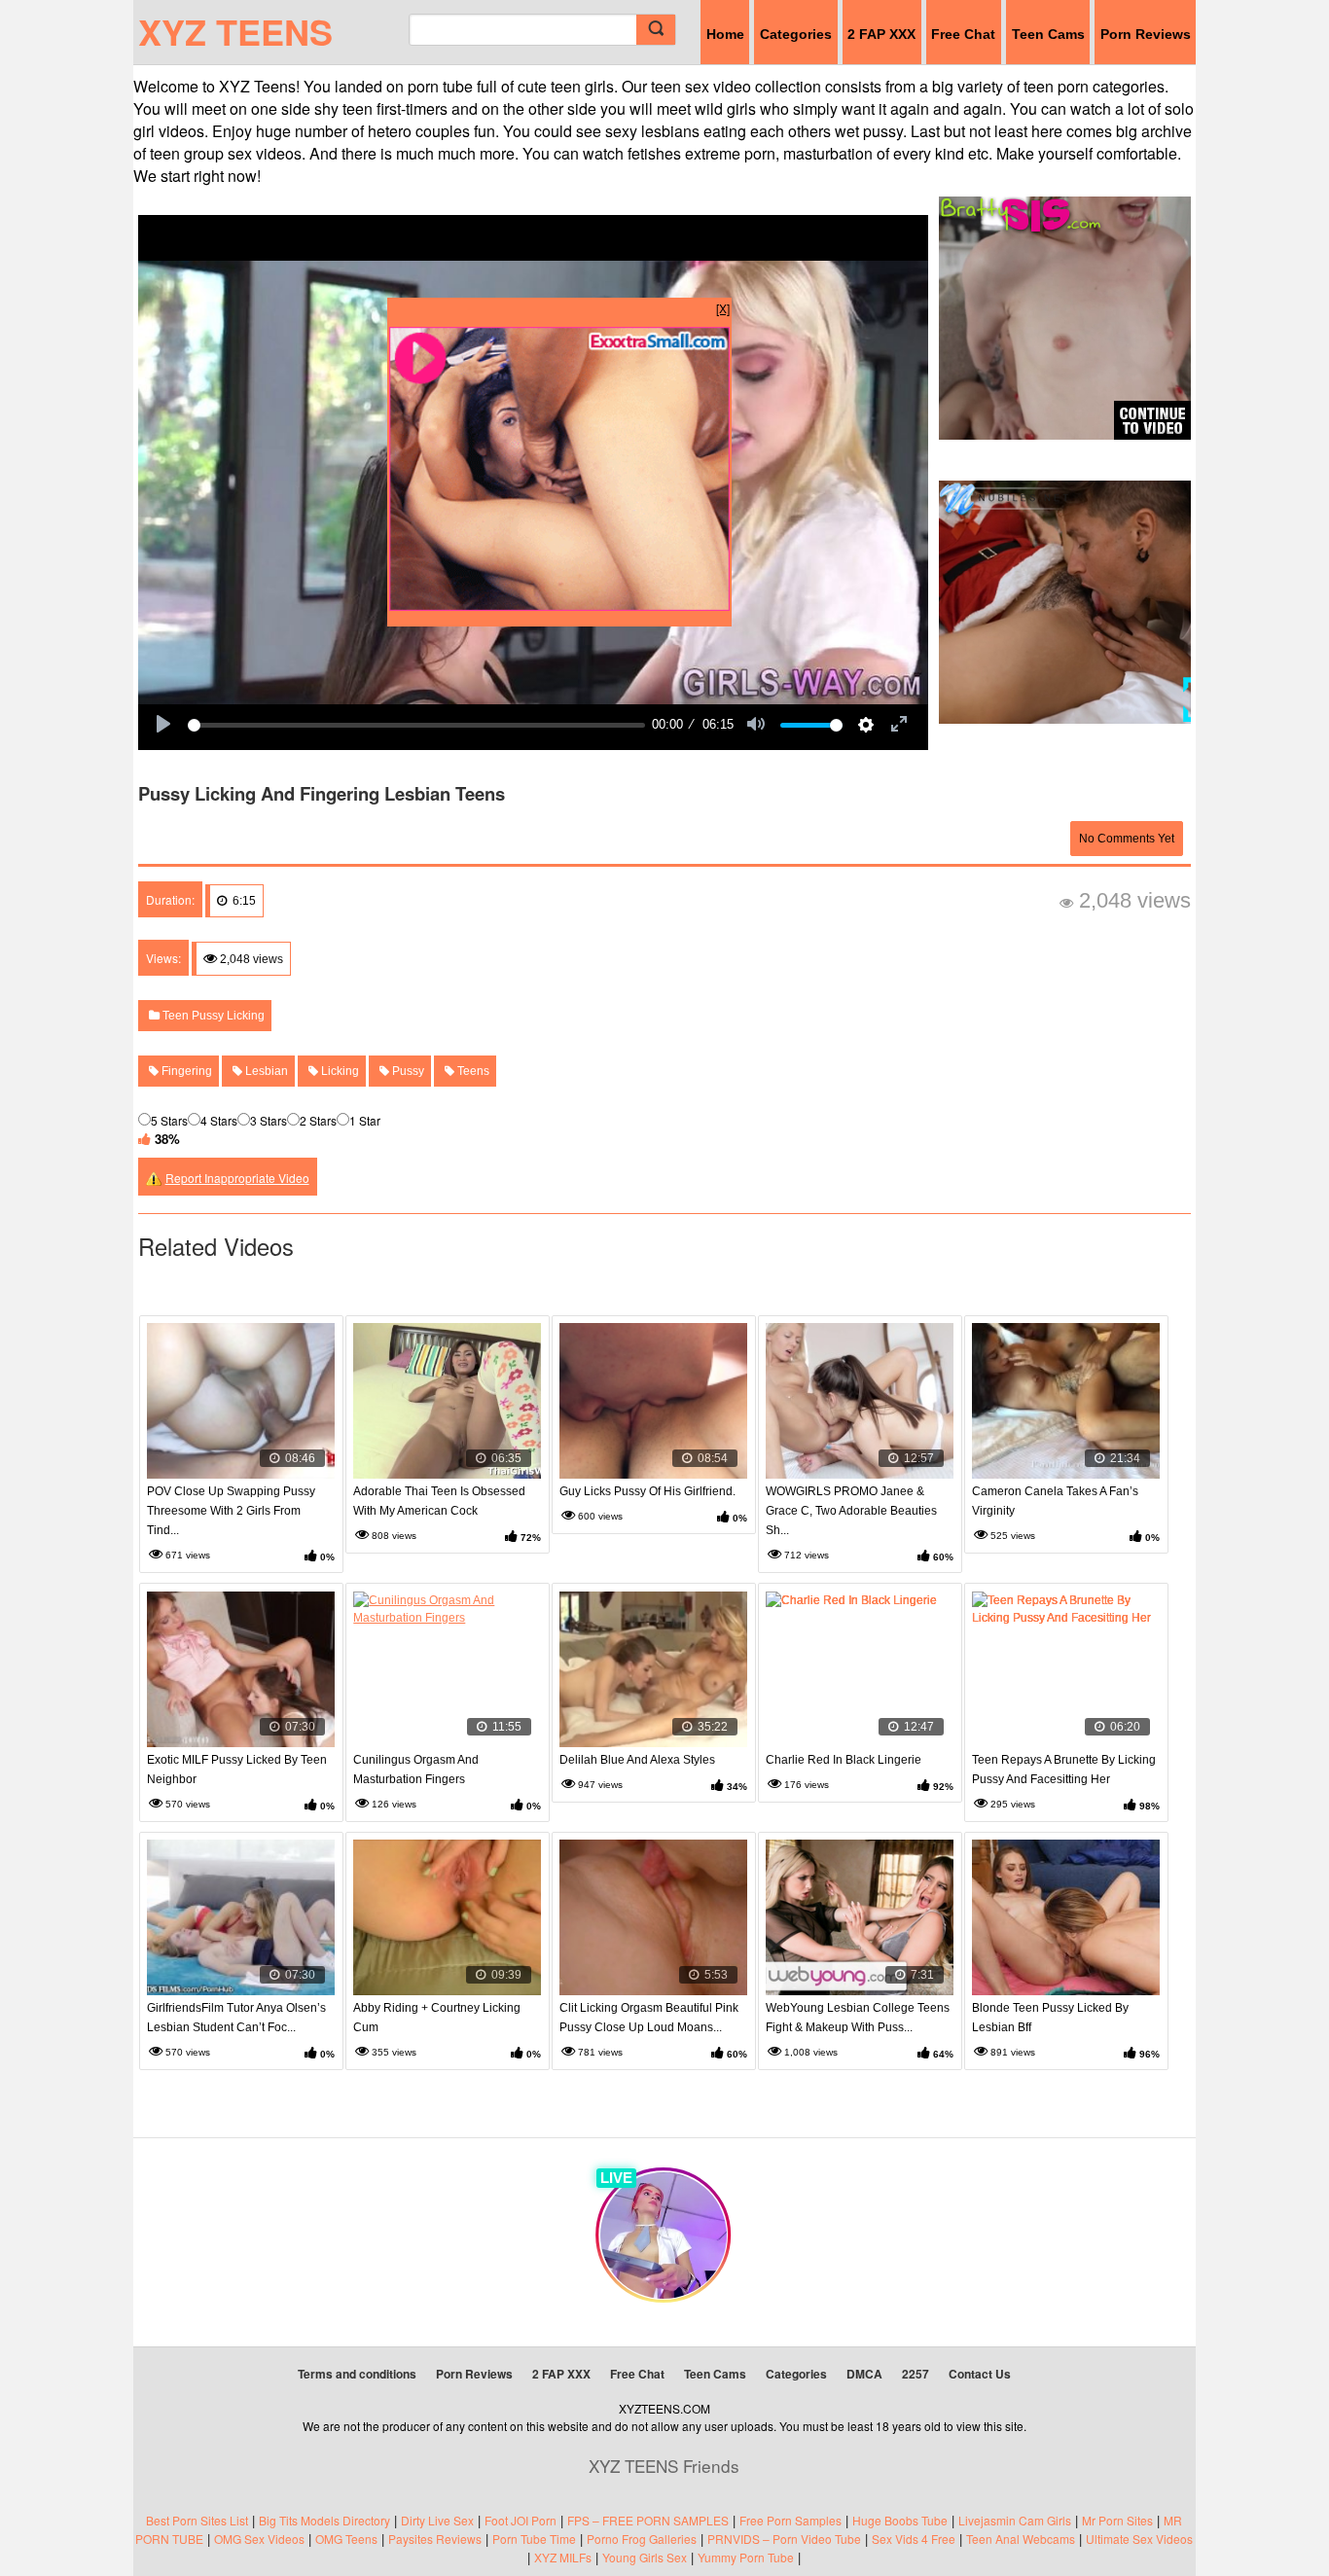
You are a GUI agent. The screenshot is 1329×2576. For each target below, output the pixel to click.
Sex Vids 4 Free (914, 2539)
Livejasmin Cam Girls (1015, 2520)
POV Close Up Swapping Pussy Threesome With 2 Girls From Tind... (231, 1511)
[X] (723, 308)
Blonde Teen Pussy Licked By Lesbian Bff (1050, 2018)
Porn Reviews (1146, 34)
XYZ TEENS (235, 31)
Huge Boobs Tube (900, 2520)
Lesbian (265, 1071)
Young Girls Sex (645, 2557)
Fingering (185, 1071)
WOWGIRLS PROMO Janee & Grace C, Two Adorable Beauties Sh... (851, 1511)
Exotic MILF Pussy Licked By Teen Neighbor (237, 1770)
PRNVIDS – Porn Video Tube (784, 2539)
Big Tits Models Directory (324, 2520)
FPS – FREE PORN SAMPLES (648, 2520)
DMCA (864, 2374)
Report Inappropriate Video (237, 1178)
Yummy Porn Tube (746, 2557)
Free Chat (963, 34)
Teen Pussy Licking (212, 1016)
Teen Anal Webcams (1021, 2539)
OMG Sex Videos (259, 2539)
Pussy (407, 1071)
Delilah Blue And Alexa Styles (637, 1760)
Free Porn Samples (790, 2520)
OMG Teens (346, 2539)
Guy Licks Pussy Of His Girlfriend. (647, 1491)
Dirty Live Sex (437, 2520)
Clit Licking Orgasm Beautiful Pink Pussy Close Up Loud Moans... (649, 2018)
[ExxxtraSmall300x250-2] (559, 606)
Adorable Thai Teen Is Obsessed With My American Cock (439, 1501)
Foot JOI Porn (521, 2520)
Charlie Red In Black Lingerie (844, 1760)
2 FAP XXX (881, 34)
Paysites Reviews (435, 2539)
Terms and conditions (357, 2374)
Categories (796, 34)
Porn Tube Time (534, 2539)
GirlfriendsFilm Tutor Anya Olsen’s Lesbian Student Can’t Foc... (236, 2018)
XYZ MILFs (563, 2557)
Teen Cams (1048, 34)
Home (725, 34)
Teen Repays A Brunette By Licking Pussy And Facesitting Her (1064, 1770)
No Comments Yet (1127, 839)
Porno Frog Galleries (642, 2539)
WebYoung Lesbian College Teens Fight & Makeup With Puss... (858, 2018)
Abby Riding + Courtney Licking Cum (437, 2018)
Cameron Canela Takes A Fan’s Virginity (1055, 1501)
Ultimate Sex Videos (1139, 2539)
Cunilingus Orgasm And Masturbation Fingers (416, 1770)
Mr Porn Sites (1117, 2520)
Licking (339, 1071)
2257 (916, 2374)
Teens (472, 1071)
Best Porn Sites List (197, 2520)
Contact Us (980, 2374)
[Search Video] (656, 30)
